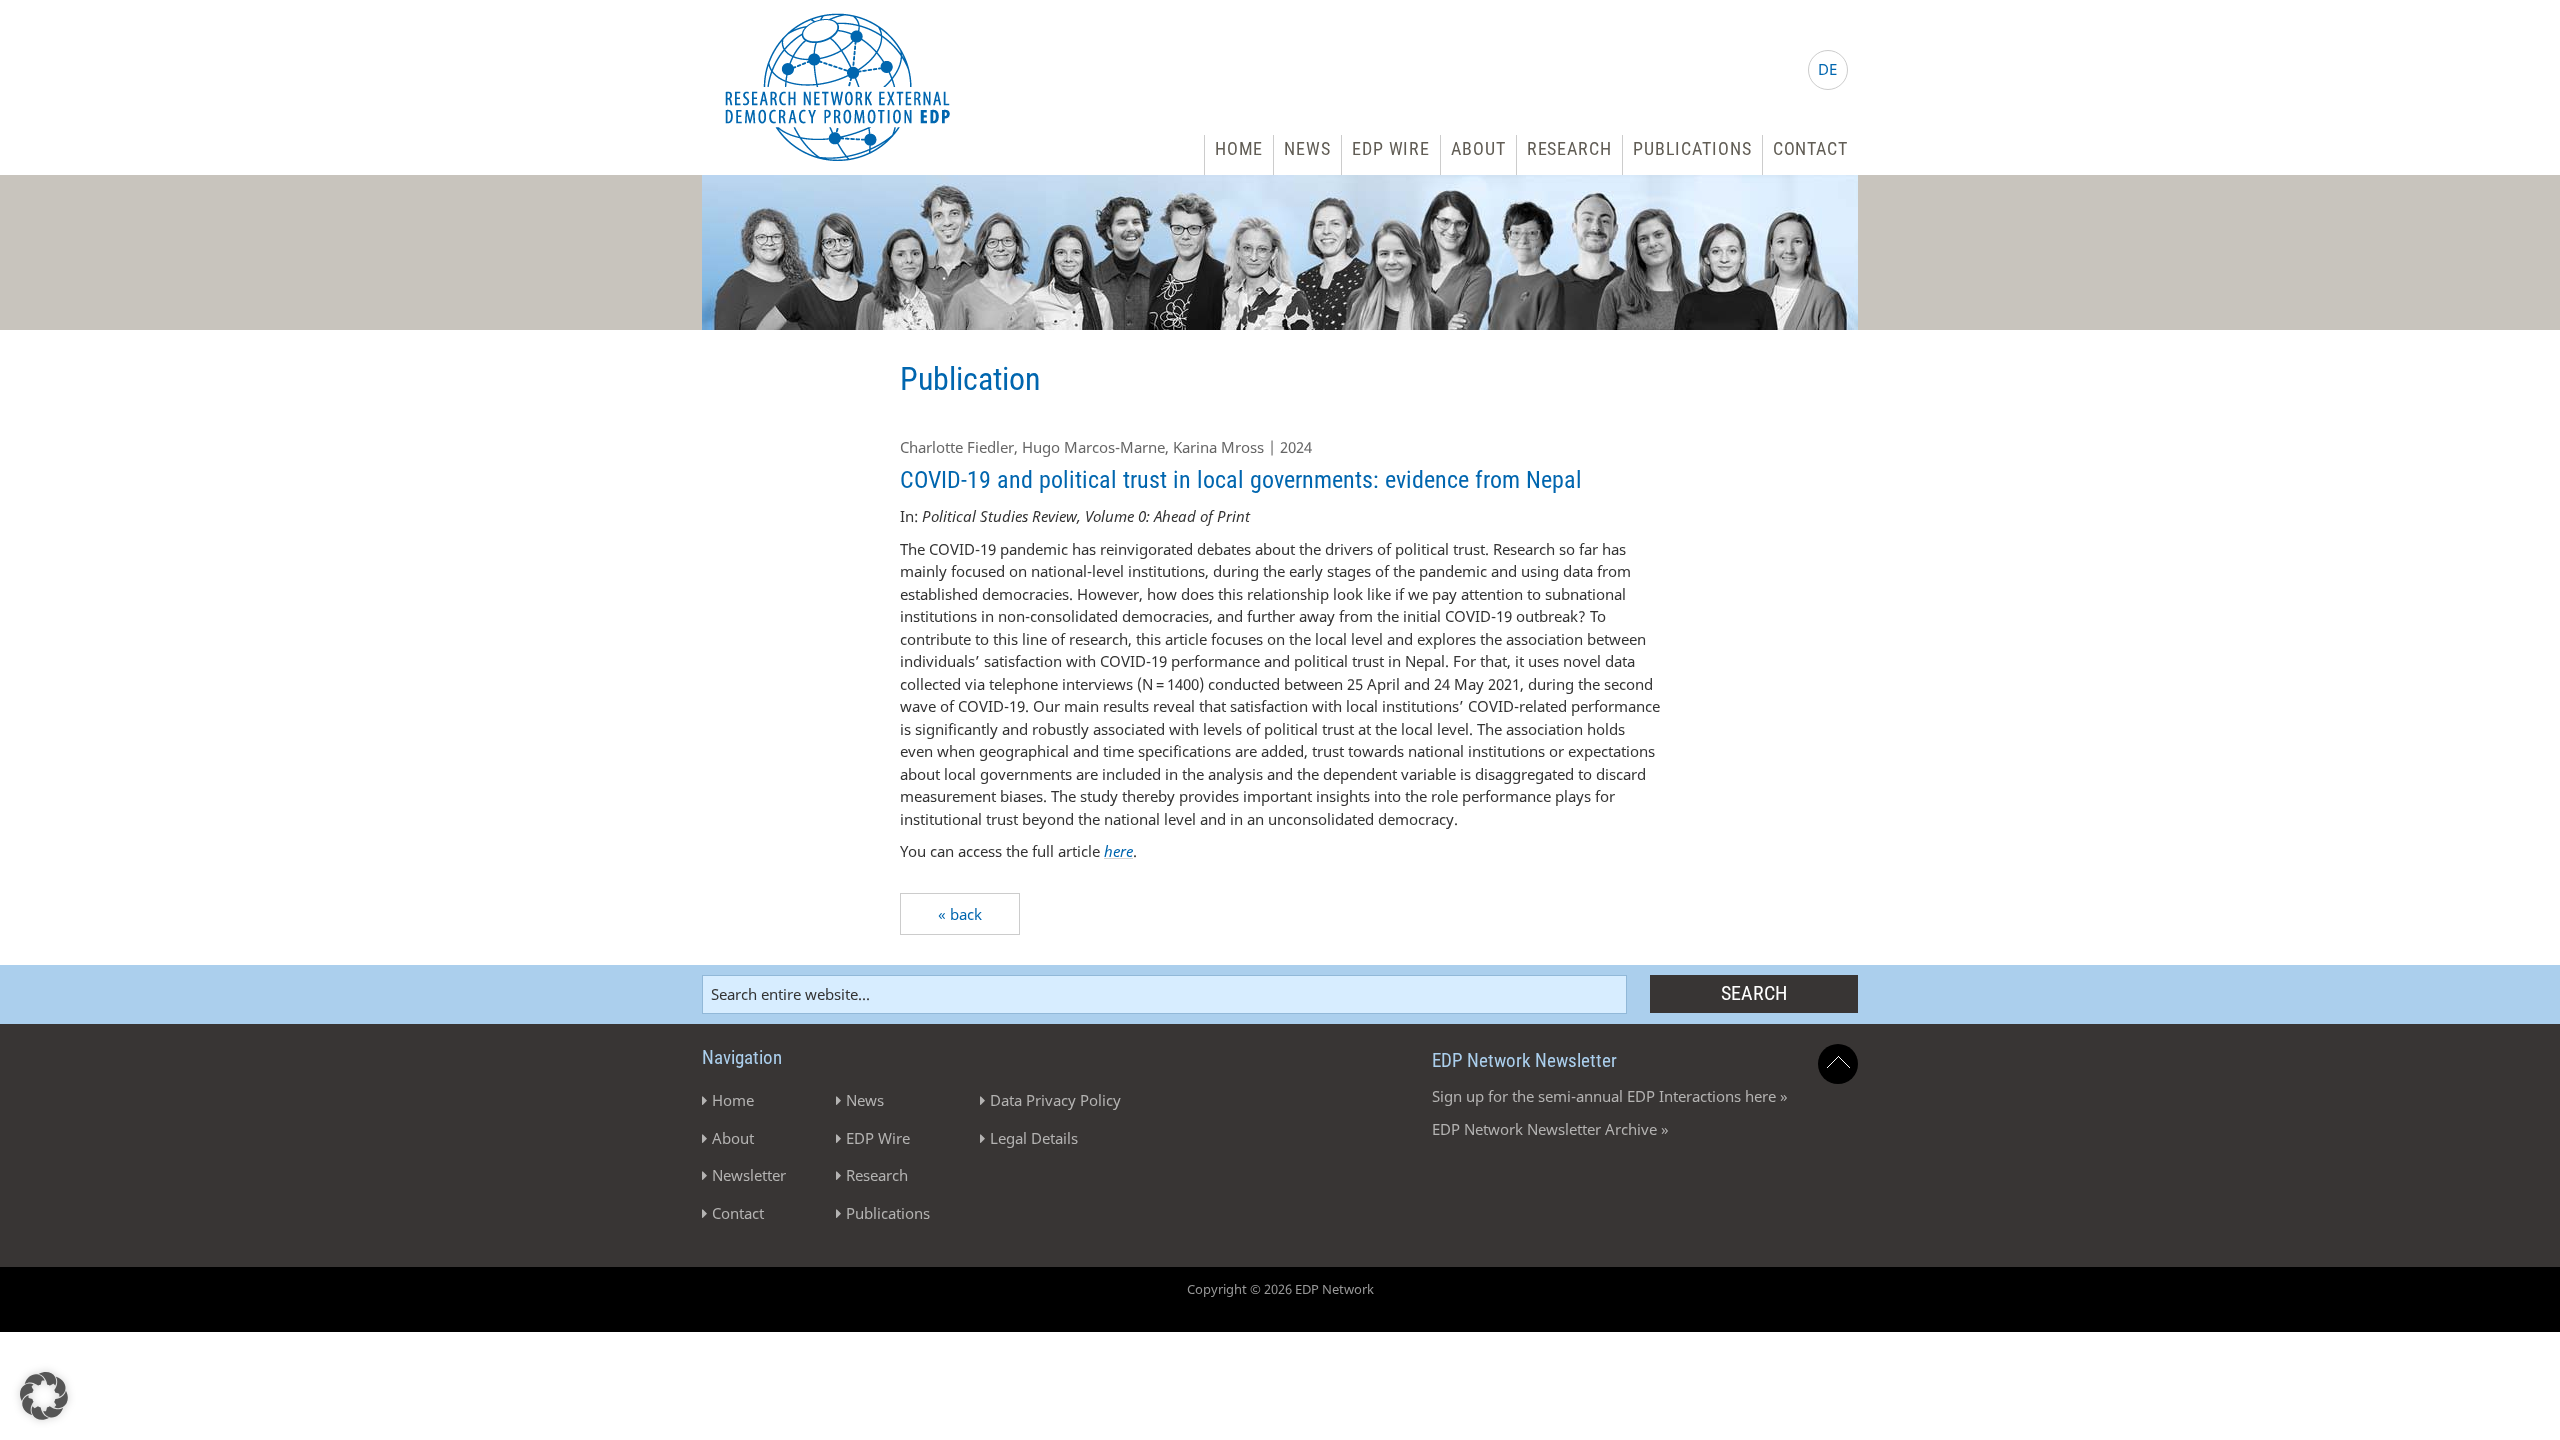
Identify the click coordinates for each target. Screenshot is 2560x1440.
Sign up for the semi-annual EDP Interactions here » (1610, 1096)
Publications (1692, 148)
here (1118, 851)
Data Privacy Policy (1055, 1100)
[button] (44, 1396)
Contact (1810, 148)
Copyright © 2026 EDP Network (1280, 1289)
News (1307, 148)
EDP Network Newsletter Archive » (1550, 1129)
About (1478, 148)
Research (1569, 148)
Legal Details (1034, 1138)
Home (1239, 148)
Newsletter (749, 1175)
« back (960, 914)
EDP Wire (1391, 148)
